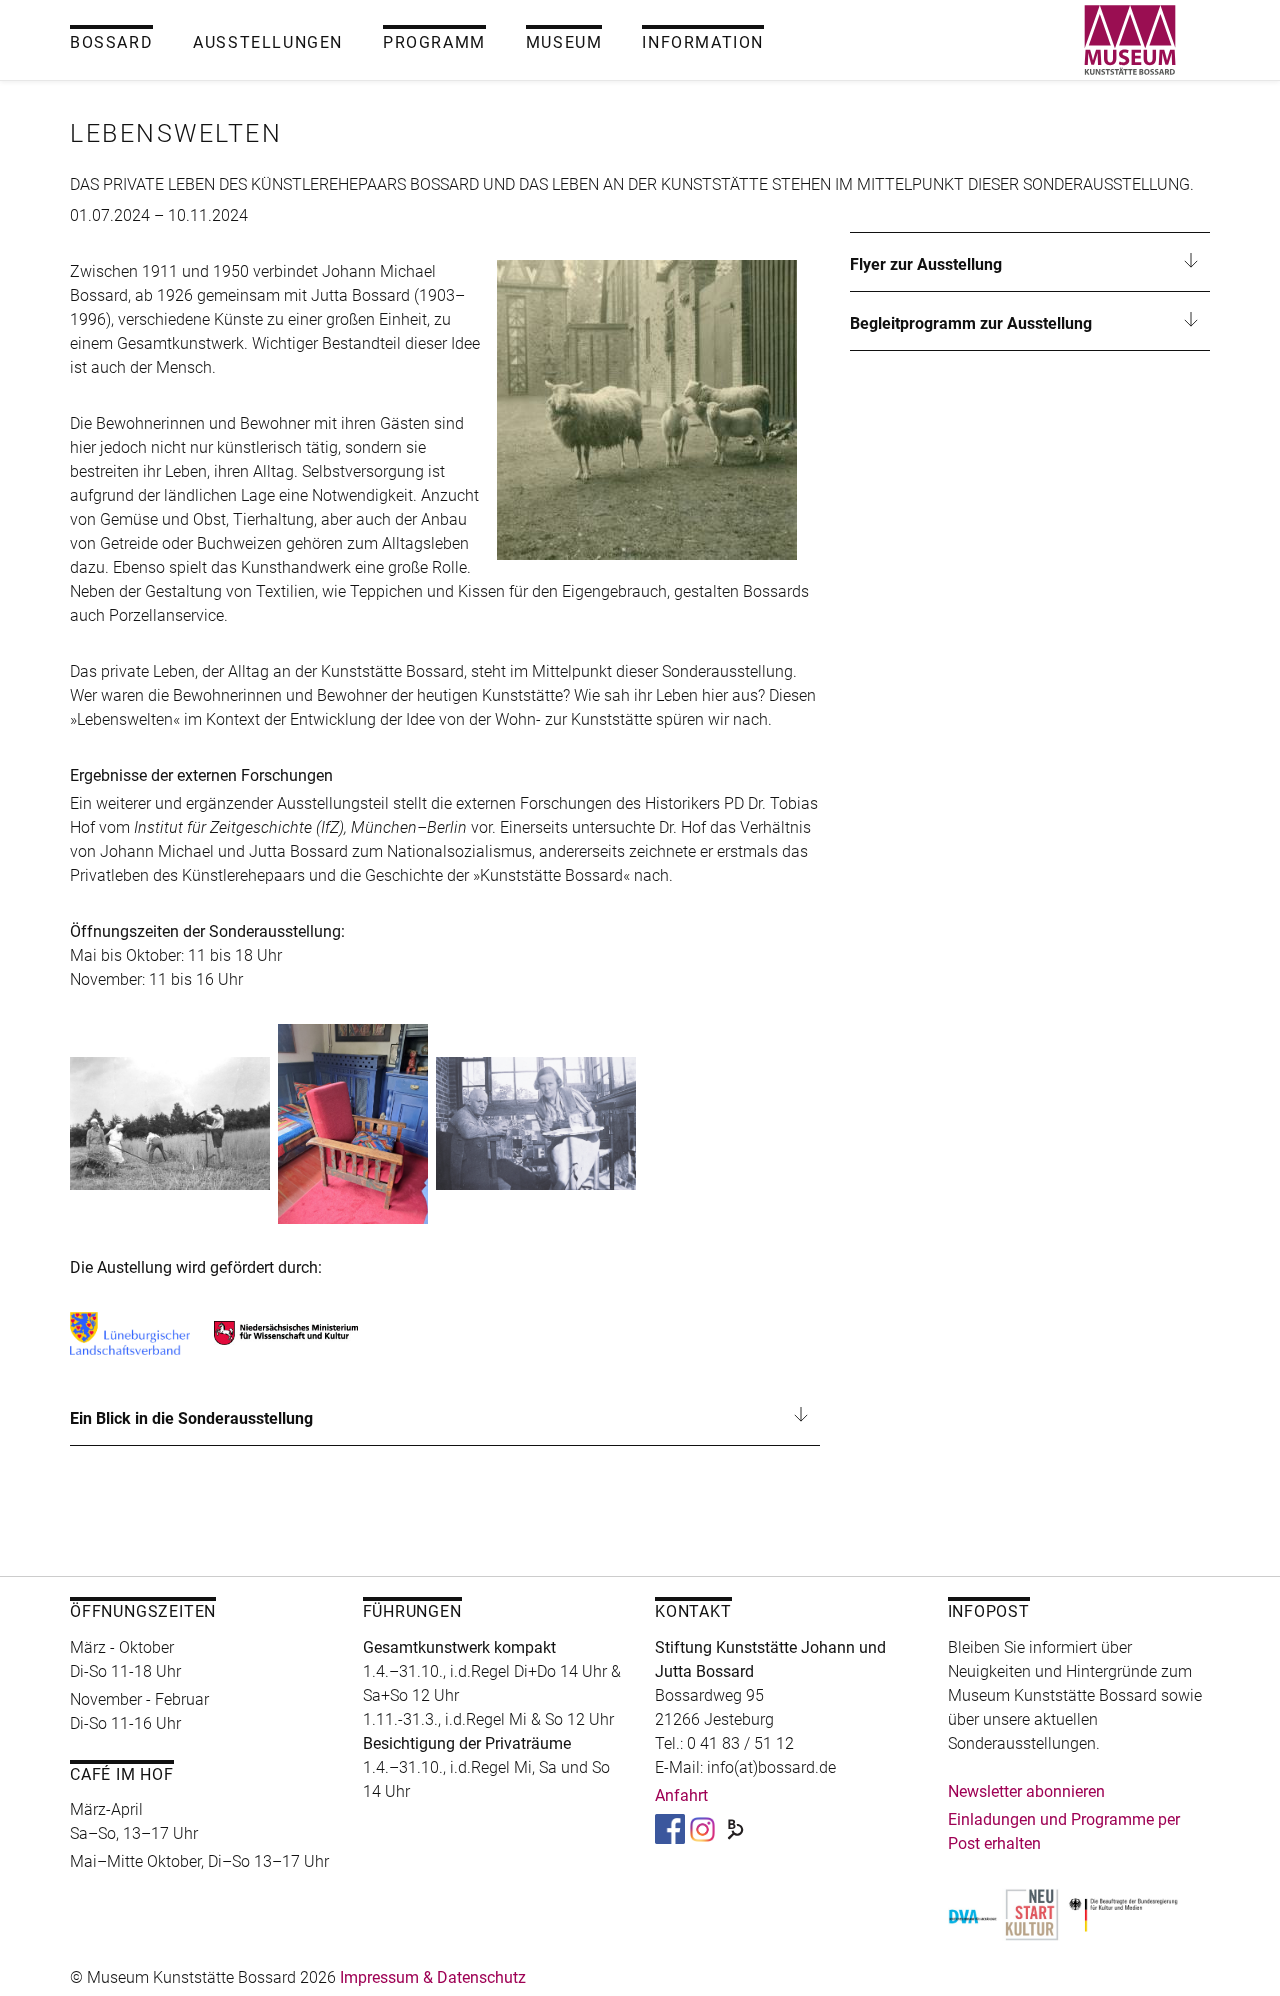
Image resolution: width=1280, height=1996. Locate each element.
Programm (434, 42)
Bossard (111, 42)
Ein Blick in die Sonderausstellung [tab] (191, 1418)
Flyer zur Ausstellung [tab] (926, 264)
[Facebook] (670, 1827)
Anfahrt (681, 1795)
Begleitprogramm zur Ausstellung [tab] (971, 323)
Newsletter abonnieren (1026, 1791)
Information (703, 42)
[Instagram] (702, 1827)
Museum (564, 42)
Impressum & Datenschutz (433, 1977)
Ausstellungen (268, 42)
